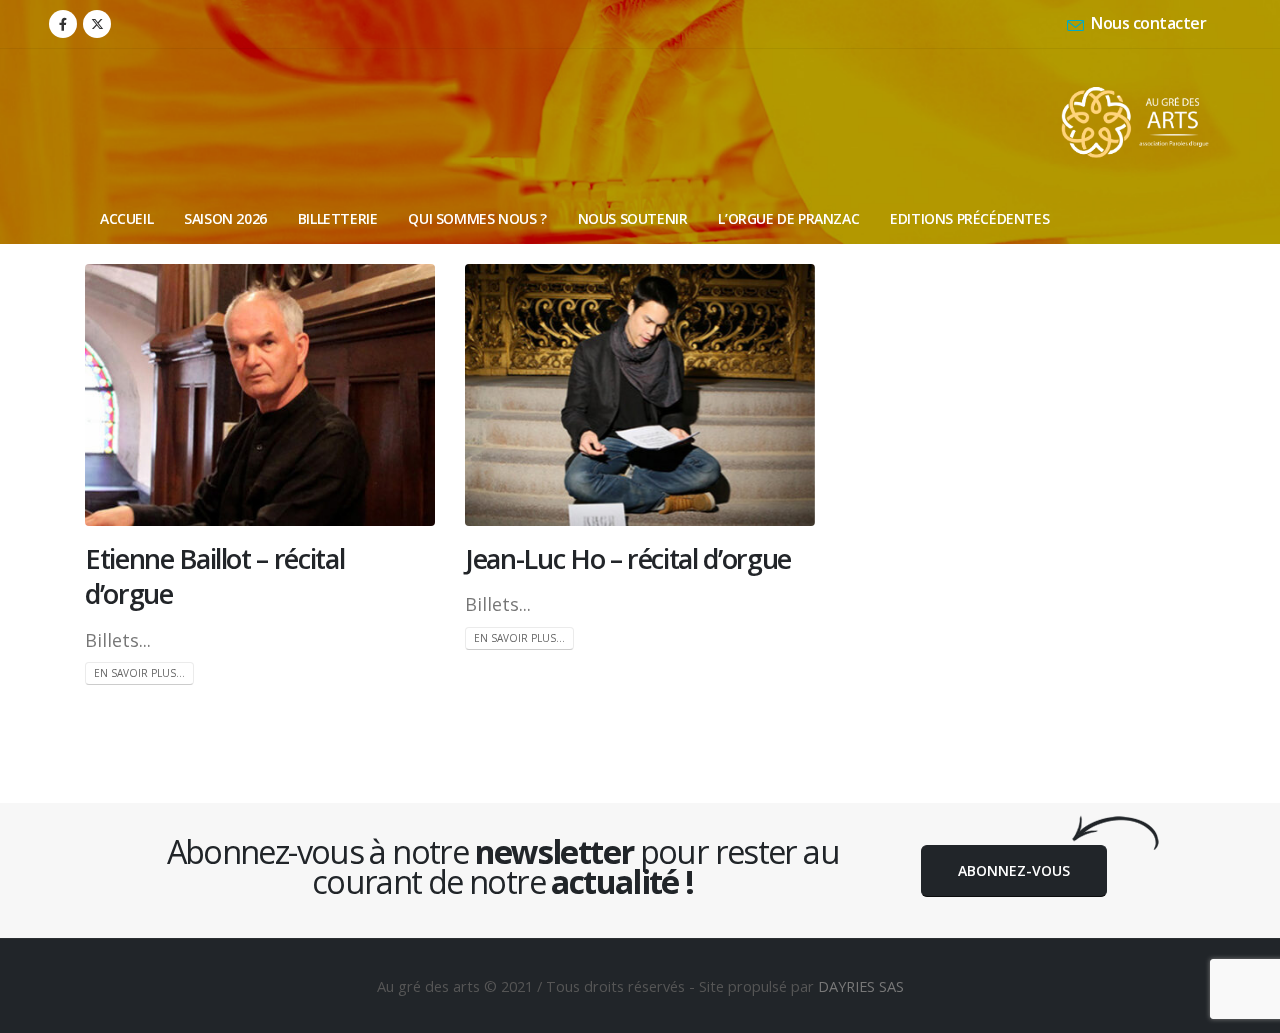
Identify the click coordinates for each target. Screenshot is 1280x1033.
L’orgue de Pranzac (788, 218)
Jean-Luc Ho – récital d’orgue (628, 558)
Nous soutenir (633, 218)
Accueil (126, 218)
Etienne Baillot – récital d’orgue (214, 576)
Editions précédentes (969, 218)
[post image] (260, 395)
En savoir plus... (139, 673)
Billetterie (338, 218)
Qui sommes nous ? (477, 218)
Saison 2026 (225, 218)
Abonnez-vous (1014, 870)
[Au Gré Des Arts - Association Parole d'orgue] (1135, 121)
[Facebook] (63, 24)
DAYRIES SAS (861, 986)
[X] (97, 24)
